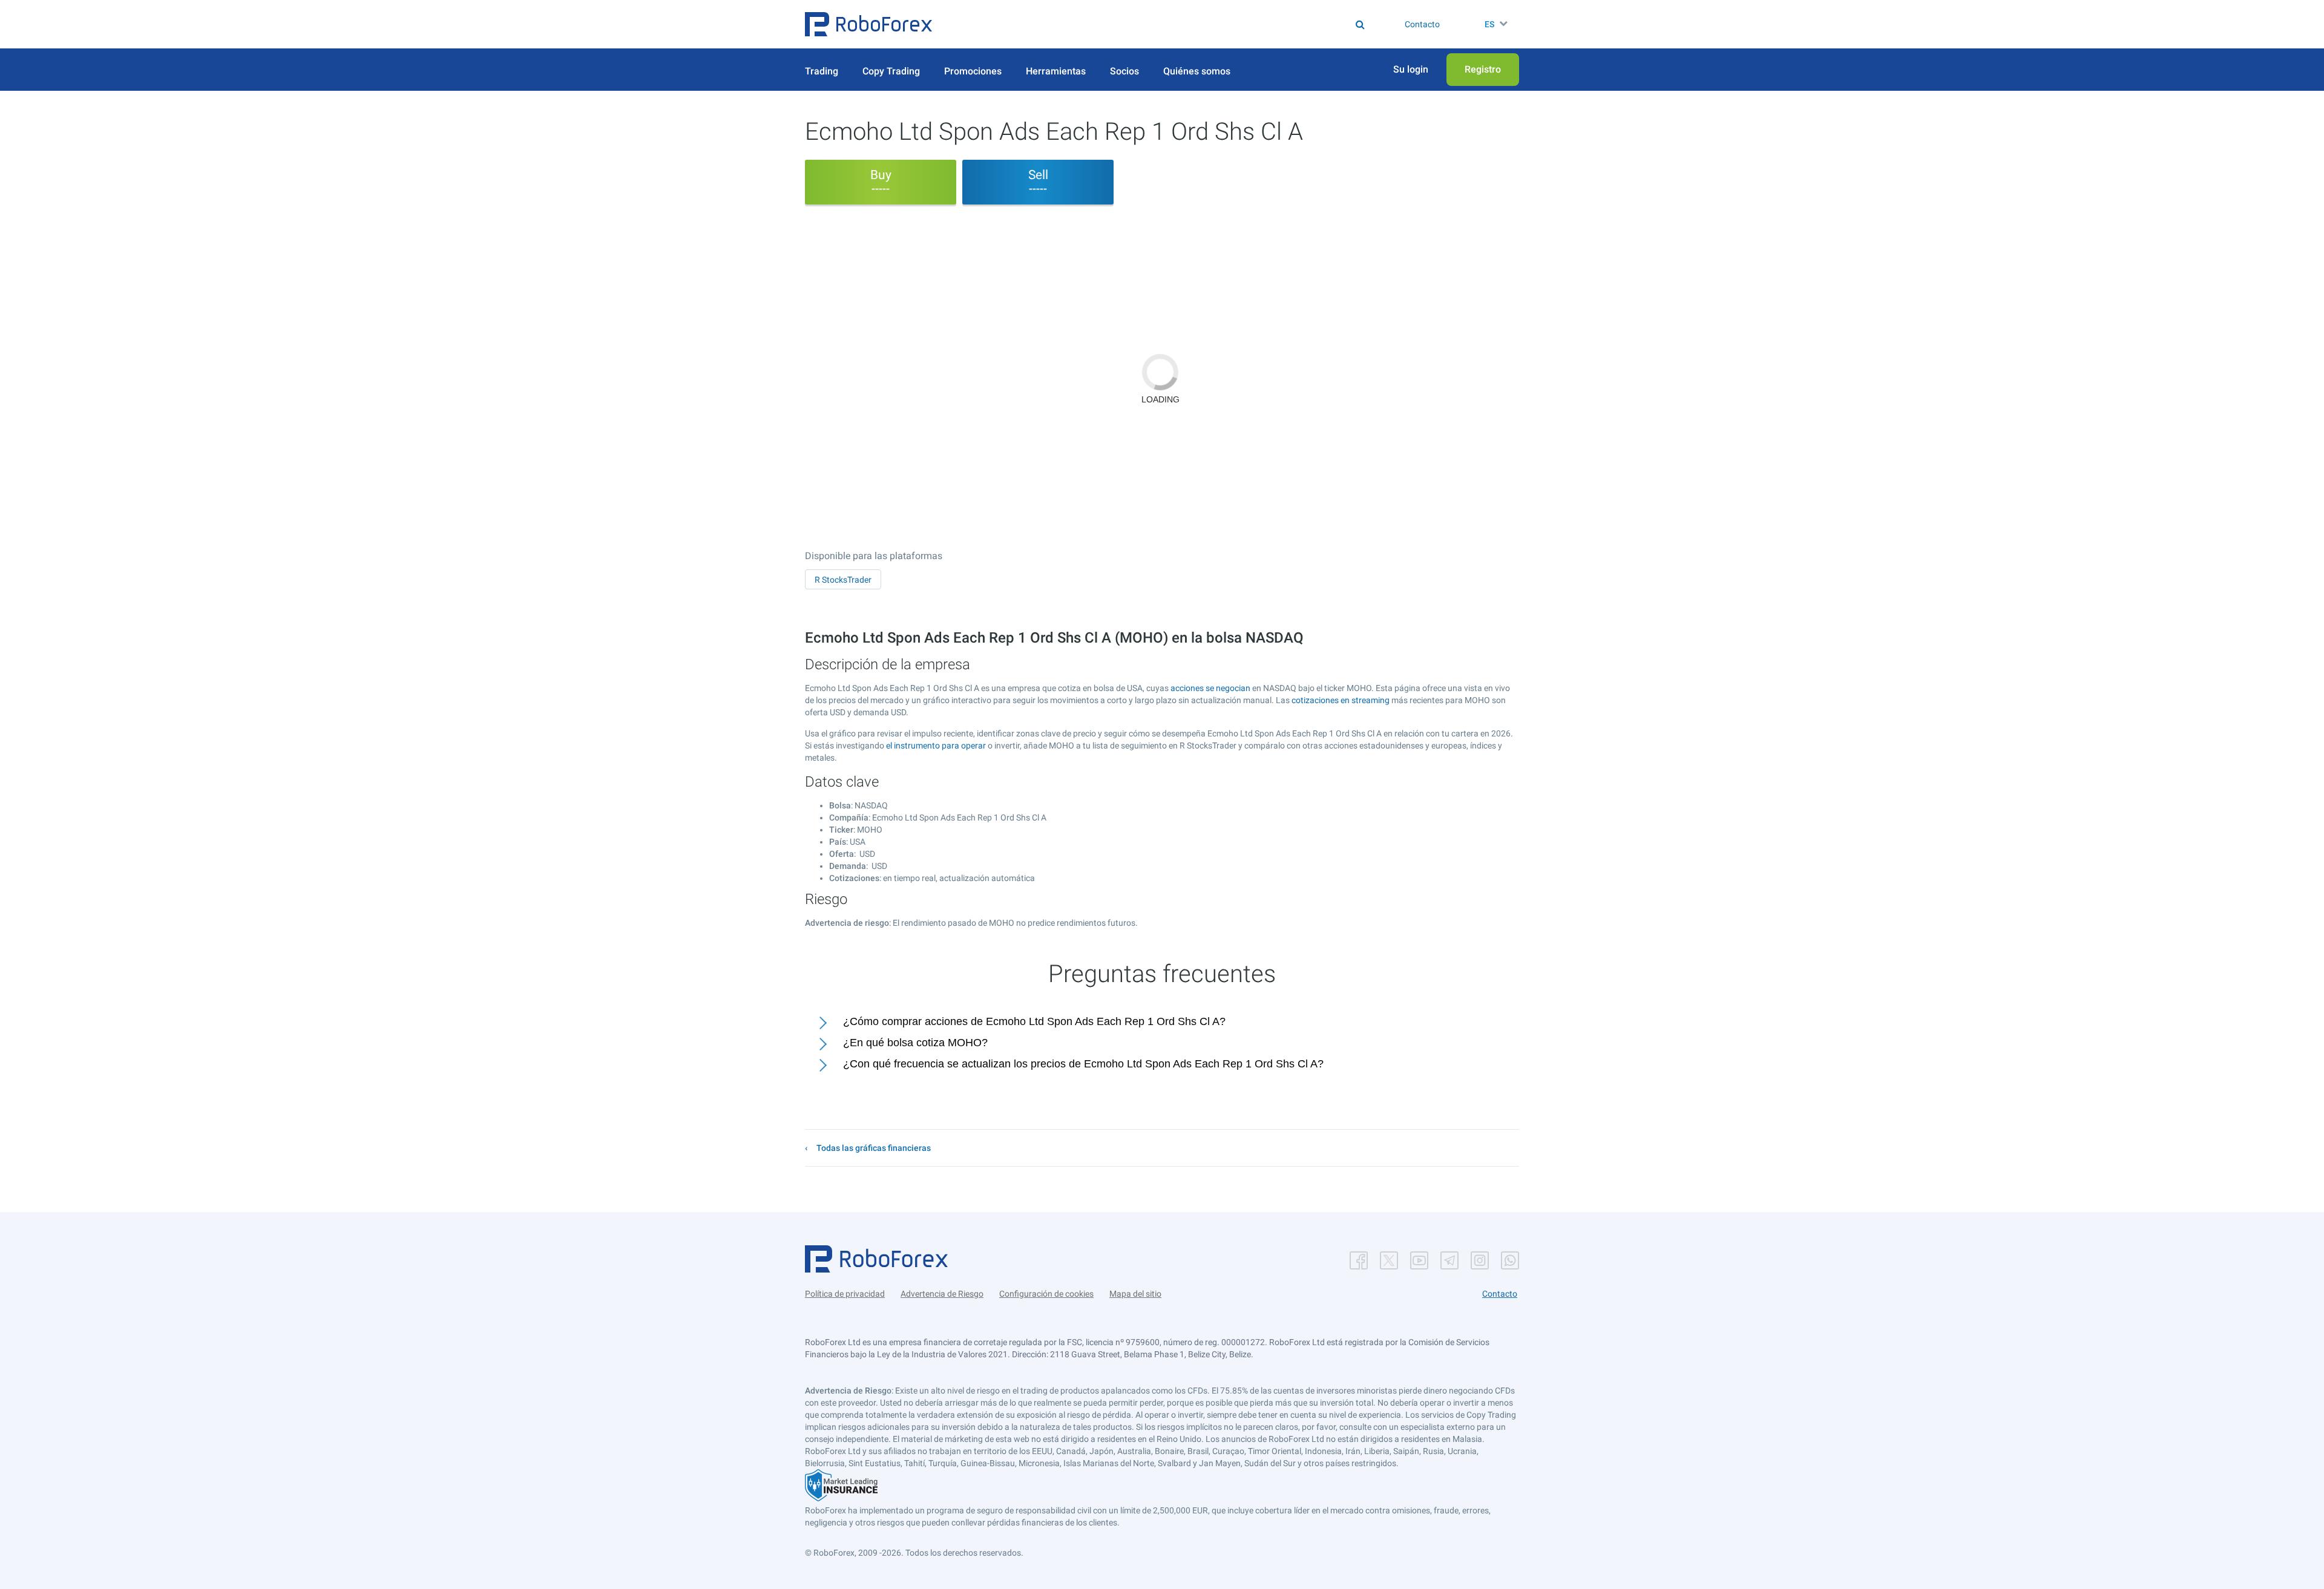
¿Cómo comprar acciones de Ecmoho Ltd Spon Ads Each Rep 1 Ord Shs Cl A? (1034, 1021)
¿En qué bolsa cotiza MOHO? (915, 1043)
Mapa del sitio (1135, 1294)
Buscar (1170, 24)
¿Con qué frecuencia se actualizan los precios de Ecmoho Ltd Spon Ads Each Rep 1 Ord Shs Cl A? (1083, 1064)
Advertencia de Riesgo (942, 1294)
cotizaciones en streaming (1341, 700)
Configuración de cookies (1046, 1294)
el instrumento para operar (936, 745)
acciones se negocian (1210, 688)
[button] (868, 24)
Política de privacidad (845, 1294)
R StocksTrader (843, 580)
